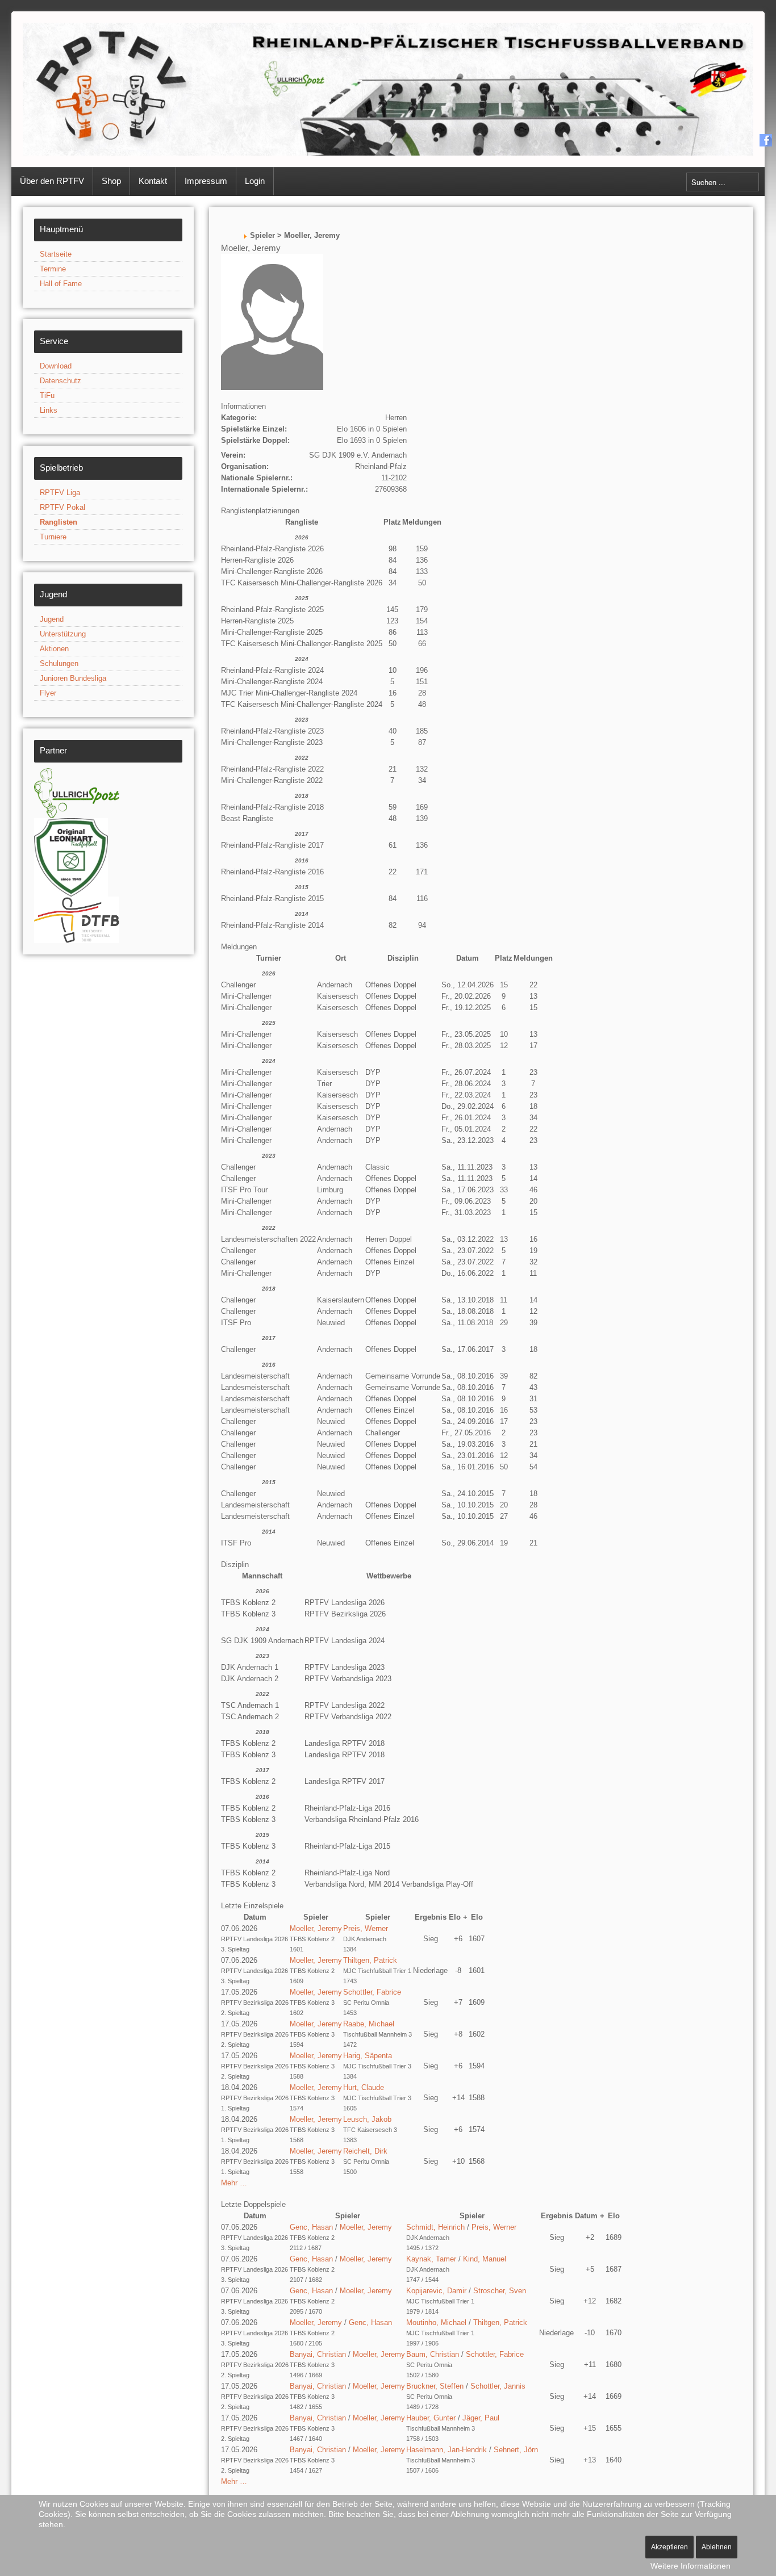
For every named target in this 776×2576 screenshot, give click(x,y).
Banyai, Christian (318, 2354)
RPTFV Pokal (62, 507)
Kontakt (153, 181)
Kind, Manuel (485, 2259)
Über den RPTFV (52, 181)
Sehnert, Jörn (516, 2450)
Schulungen (59, 663)
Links (49, 410)
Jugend (52, 619)
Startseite (56, 254)
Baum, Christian (433, 2354)
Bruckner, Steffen (435, 2386)
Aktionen (54, 649)
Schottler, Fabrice (372, 1992)
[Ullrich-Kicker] (77, 792)
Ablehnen (717, 2547)
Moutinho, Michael (436, 2322)
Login (255, 181)
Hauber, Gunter (431, 2418)
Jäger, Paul (481, 2418)
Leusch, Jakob (367, 2119)
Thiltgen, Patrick (370, 1960)
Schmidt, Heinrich (435, 2227)
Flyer (48, 693)
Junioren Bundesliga (73, 678)
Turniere (53, 537)
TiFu (47, 395)
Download (56, 366)
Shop (111, 181)
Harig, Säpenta (368, 2056)
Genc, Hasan (311, 2227)
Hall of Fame (61, 284)
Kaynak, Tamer (431, 2259)
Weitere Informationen (691, 2566)
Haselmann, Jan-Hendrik (447, 2450)
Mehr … (234, 2183)
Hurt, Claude (364, 2087)
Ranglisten (59, 522)
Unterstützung (63, 634)
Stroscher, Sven (500, 2291)
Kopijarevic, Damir (436, 2291)
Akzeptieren (669, 2547)
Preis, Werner (366, 1928)
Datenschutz (61, 381)
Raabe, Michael (369, 2024)
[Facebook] (766, 140)
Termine (53, 269)
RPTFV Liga (60, 493)
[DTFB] (77, 919)
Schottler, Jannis (498, 2386)
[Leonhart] (71, 856)
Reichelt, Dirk (365, 2151)
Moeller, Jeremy (316, 1928)
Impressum (206, 181)
